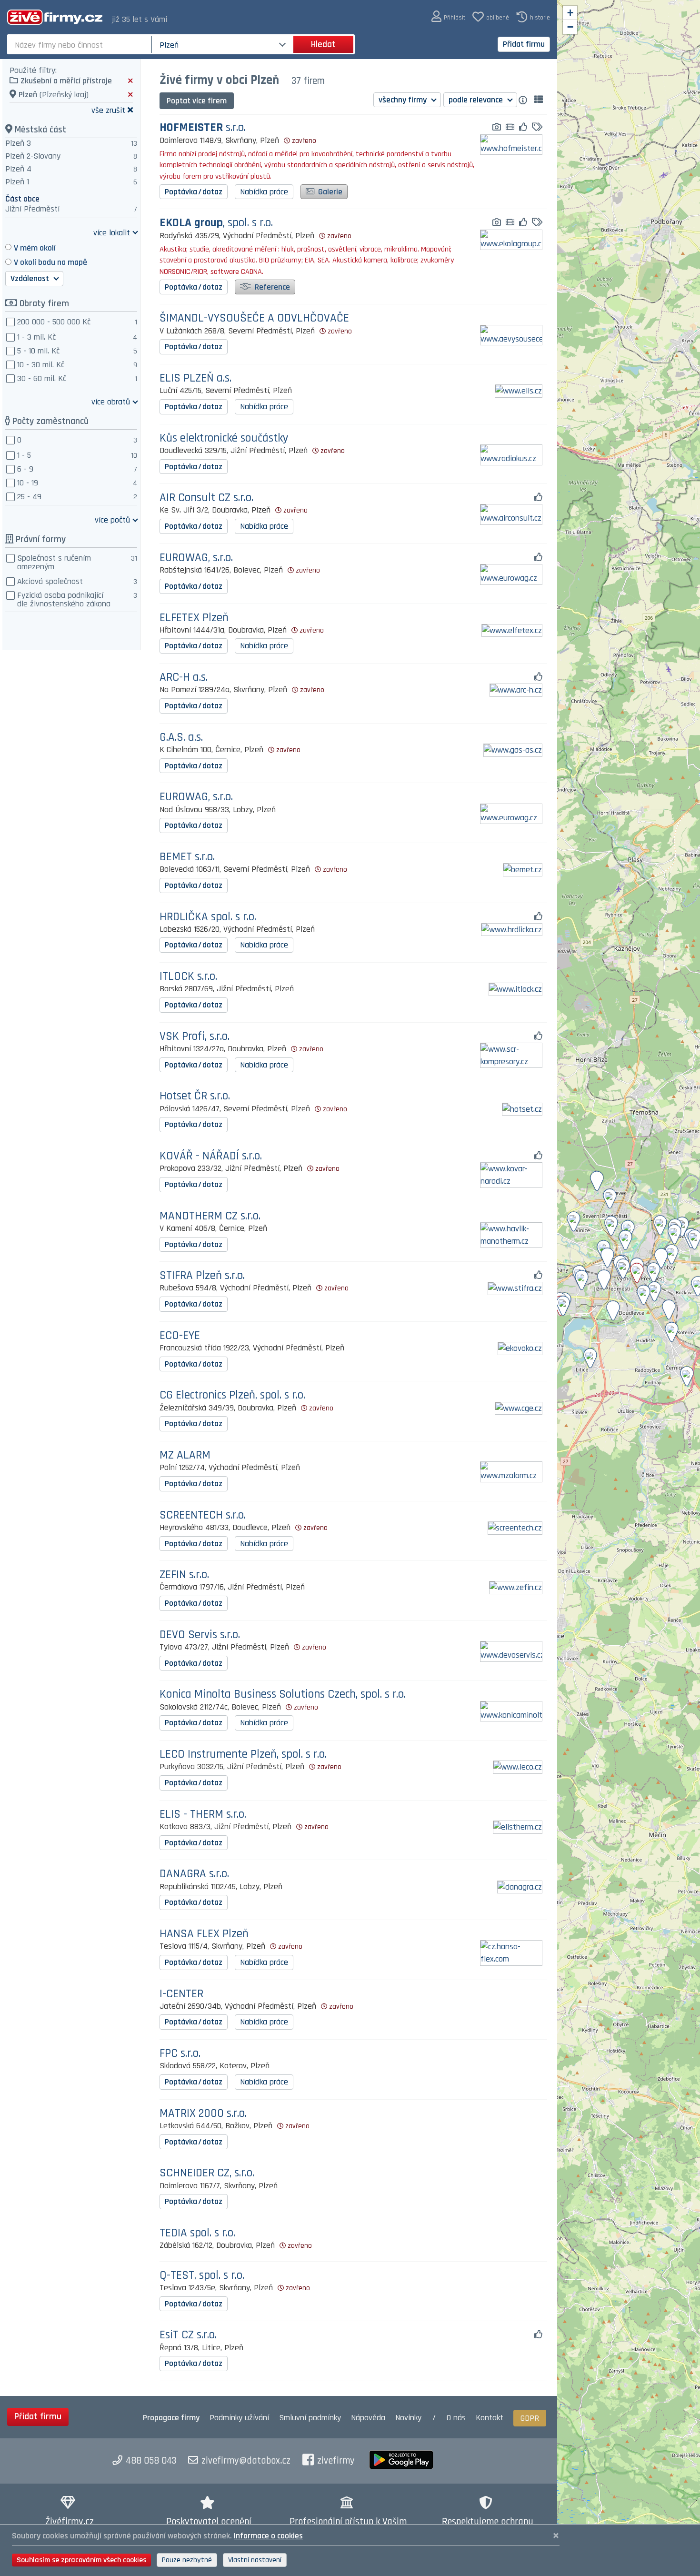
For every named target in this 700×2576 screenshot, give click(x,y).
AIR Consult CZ (206, 498)
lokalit (112, 232)
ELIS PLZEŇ (195, 378)
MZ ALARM (185, 1455)
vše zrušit (108, 110)
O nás (456, 2418)
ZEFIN (184, 1575)
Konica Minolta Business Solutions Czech (283, 1695)
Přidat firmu (524, 44)
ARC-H (184, 678)
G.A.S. (181, 738)
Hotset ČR (195, 1096)
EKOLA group (216, 223)
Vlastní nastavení (255, 2560)
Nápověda (368, 2418)
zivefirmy (336, 2461)
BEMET (187, 857)
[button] (448, 17)
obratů (111, 401)
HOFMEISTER (203, 128)
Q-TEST (202, 2276)
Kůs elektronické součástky (224, 438)
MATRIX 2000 (203, 2114)
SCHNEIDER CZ (207, 2173)
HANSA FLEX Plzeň (204, 1934)
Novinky (408, 2418)
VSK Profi (195, 1037)
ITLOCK (188, 977)
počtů (112, 519)
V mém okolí (35, 248)
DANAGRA (194, 1874)
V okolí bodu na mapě (50, 262)
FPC (180, 2054)
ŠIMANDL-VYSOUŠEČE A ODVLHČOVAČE (254, 318)
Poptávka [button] (194, 192)
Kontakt (490, 2418)
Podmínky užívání (239, 2418)
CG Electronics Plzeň (232, 1395)
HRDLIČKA (208, 917)
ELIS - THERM (203, 1815)
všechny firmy (404, 100)
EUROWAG (196, 558)
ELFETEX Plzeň (194, 618)
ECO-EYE (180, 1336)
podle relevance (477, 100)
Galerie (329, 192)
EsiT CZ (188, 2335)
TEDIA (197, 2233)
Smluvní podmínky (310, 2418)
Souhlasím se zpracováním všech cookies (81, 2560)
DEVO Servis (200, 1635)
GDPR (530, 2418)
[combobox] (80, 44)
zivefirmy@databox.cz (246, 2461)
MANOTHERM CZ (210, 1216)
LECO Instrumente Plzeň (243, 1755)
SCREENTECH (203, 1515)
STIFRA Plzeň (202, 1276)
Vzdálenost (31, 278)
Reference (271, 287)
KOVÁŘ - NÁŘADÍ (211, 1156)
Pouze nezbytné (187, 2560)
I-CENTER (181, 1994)
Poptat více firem (197, 101)
